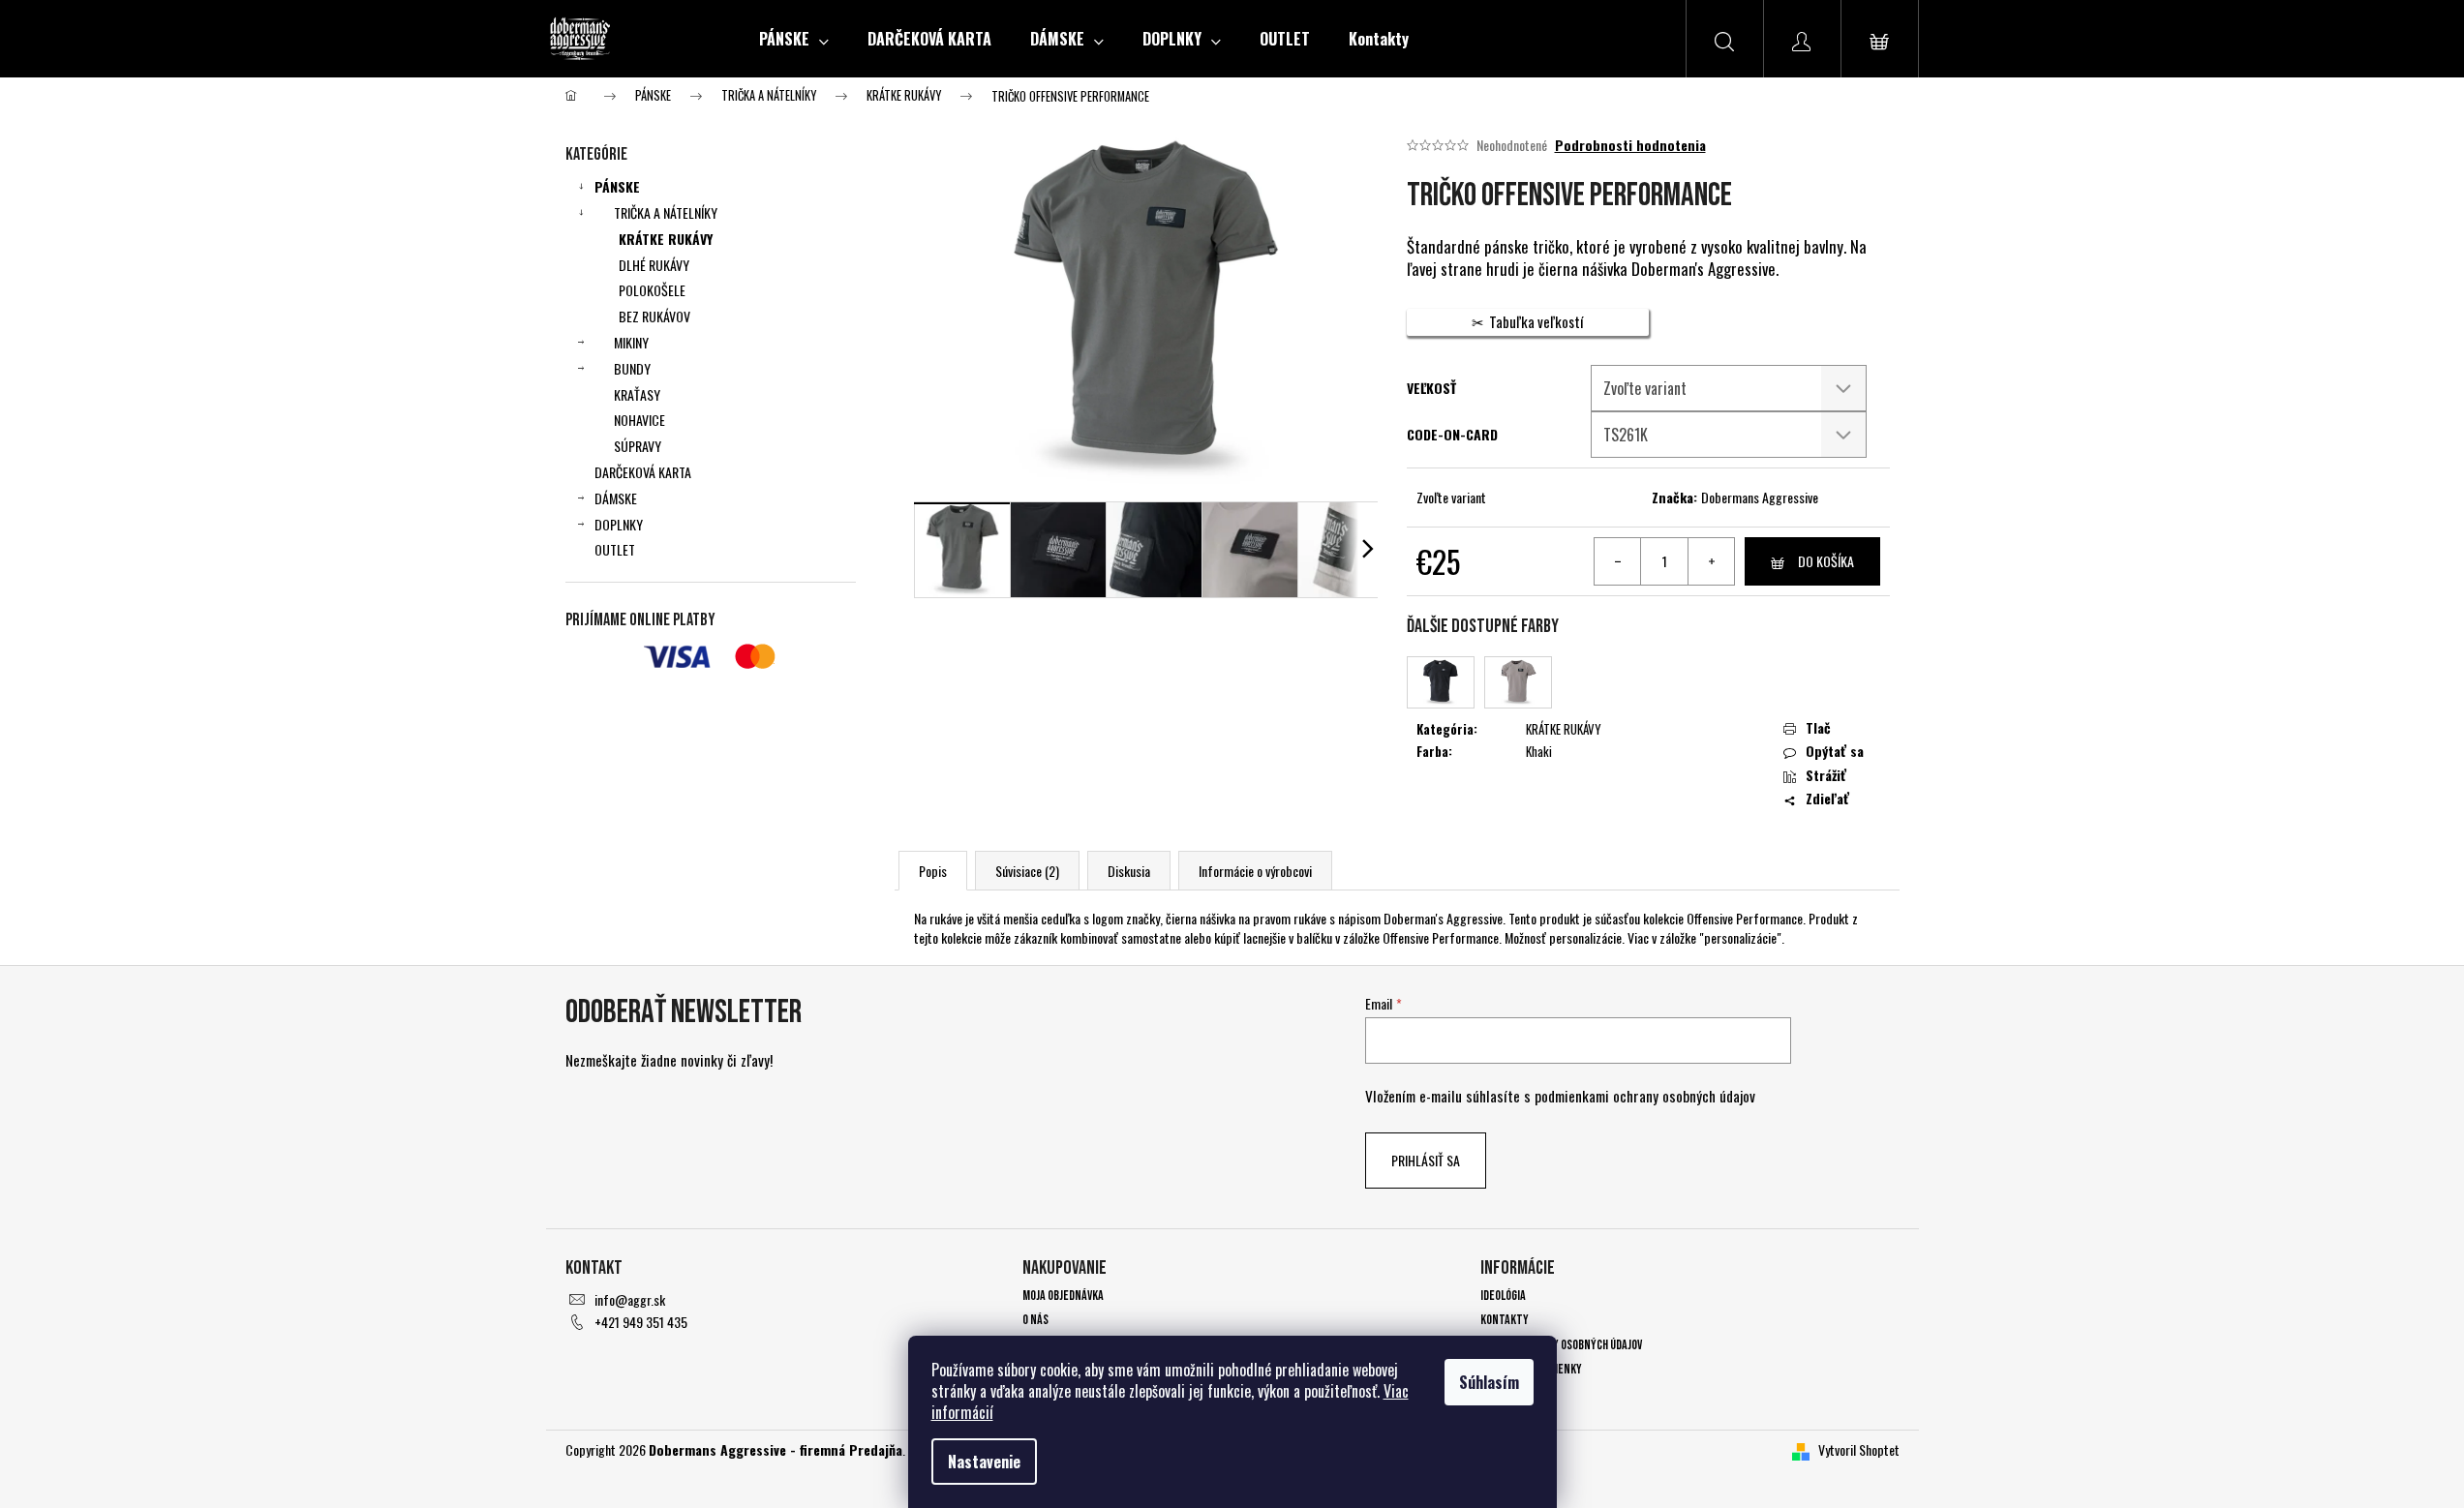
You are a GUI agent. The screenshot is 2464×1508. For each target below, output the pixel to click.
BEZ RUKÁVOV (654, 316)
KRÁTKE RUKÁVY (666, 239)
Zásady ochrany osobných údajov (1561, 1345)
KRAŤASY (637, 394)
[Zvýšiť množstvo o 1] (1711, 561)
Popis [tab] (933, 871)
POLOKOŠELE (652, 290)
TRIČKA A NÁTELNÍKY (666, 212)
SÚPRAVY (638, 446)
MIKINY (631, 342)
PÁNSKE (617, 186)
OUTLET (615, 549)
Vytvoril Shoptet (1859, 1449)
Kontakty (1505, 1320)
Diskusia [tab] (1129, 871)
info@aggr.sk (630, 1299)
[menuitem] (794, 39)
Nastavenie (984, 1462)
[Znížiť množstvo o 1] (1618, 561)
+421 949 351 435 (641, 1322)
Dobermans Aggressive (1760, 497)
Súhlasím (1489, 1382)
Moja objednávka (1063, 1296)
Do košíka (1826, 561)
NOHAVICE (639, 420)
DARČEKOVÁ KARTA (643, 472)
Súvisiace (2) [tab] (1027, 871)
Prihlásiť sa (1426, 1160)
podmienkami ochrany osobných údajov (1645, 1096)
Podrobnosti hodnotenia (1630, 145)
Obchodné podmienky (1531, 1369)
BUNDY (632, 368)
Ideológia (1503, 1296)
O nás (1035, 1320)
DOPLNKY (619, 524)
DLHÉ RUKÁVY (654, 265)
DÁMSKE (616, 498)
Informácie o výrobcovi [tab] (1255, 871)
